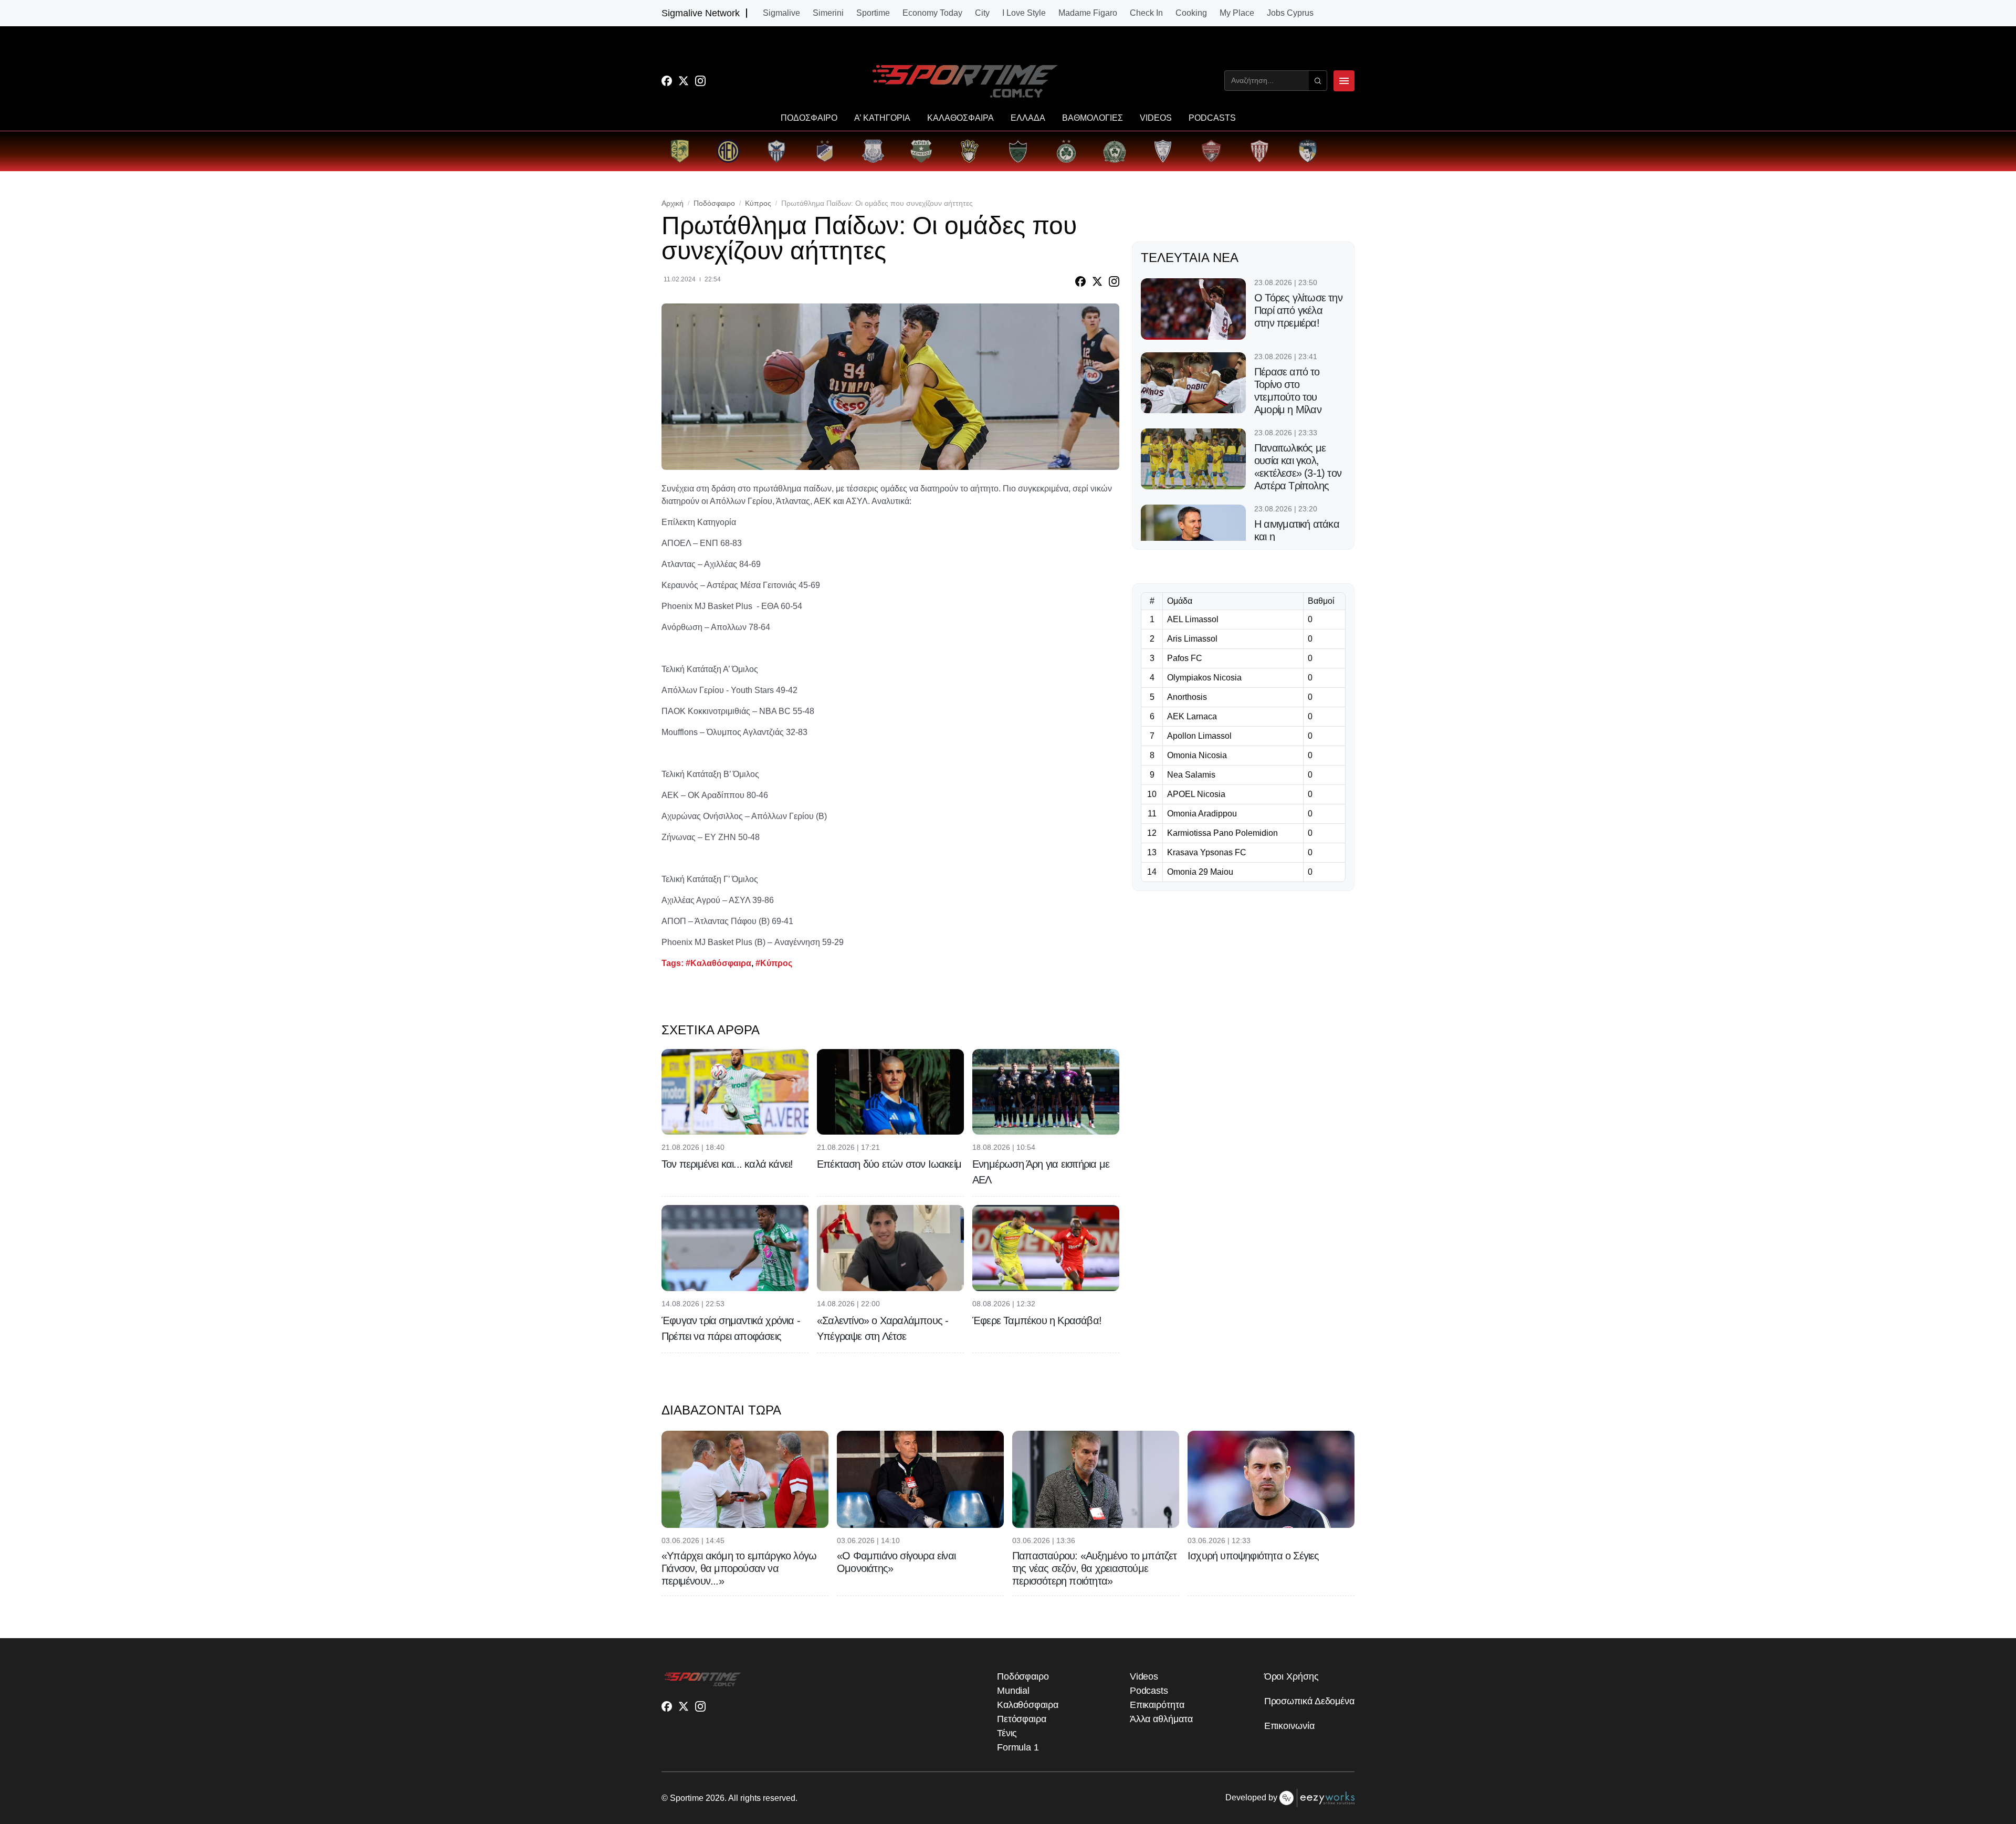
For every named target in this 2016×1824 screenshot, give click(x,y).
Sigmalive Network (701, 13)
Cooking (1191, 13)
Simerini (828, 13)
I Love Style (1024, 13)
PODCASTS (1212, 118)
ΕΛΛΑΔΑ (1028, 118)
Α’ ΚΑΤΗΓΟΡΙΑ (882, 118)
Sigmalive (781, 13)
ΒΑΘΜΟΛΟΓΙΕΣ (1093, 118)
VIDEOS (1156, 118)
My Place (1237, 13)
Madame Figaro (1088, 13)
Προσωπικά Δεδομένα (1309, 1701)
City (982, 13)
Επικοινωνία (1289, 1726)
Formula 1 (1018, 1747)
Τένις (1007, 1733)
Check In (1146, 13)
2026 (715, 1798)
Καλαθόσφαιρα (1028, 1705)
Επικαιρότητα (1157, 1705)
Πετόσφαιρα (1022, 1719)
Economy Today (932, 13)
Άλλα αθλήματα (1161, 1719)
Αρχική (673, 203)
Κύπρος (758, 203)
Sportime (873, 13)
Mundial (1013, 1691)
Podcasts (1149, 1691)
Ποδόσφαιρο (714, 203)
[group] (680, 151)
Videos (1144, 1676)
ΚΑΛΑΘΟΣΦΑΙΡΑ (960, 118)
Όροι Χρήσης (1291, 1676)
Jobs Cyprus (1290, 13)
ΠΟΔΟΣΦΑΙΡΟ (809, 118)
